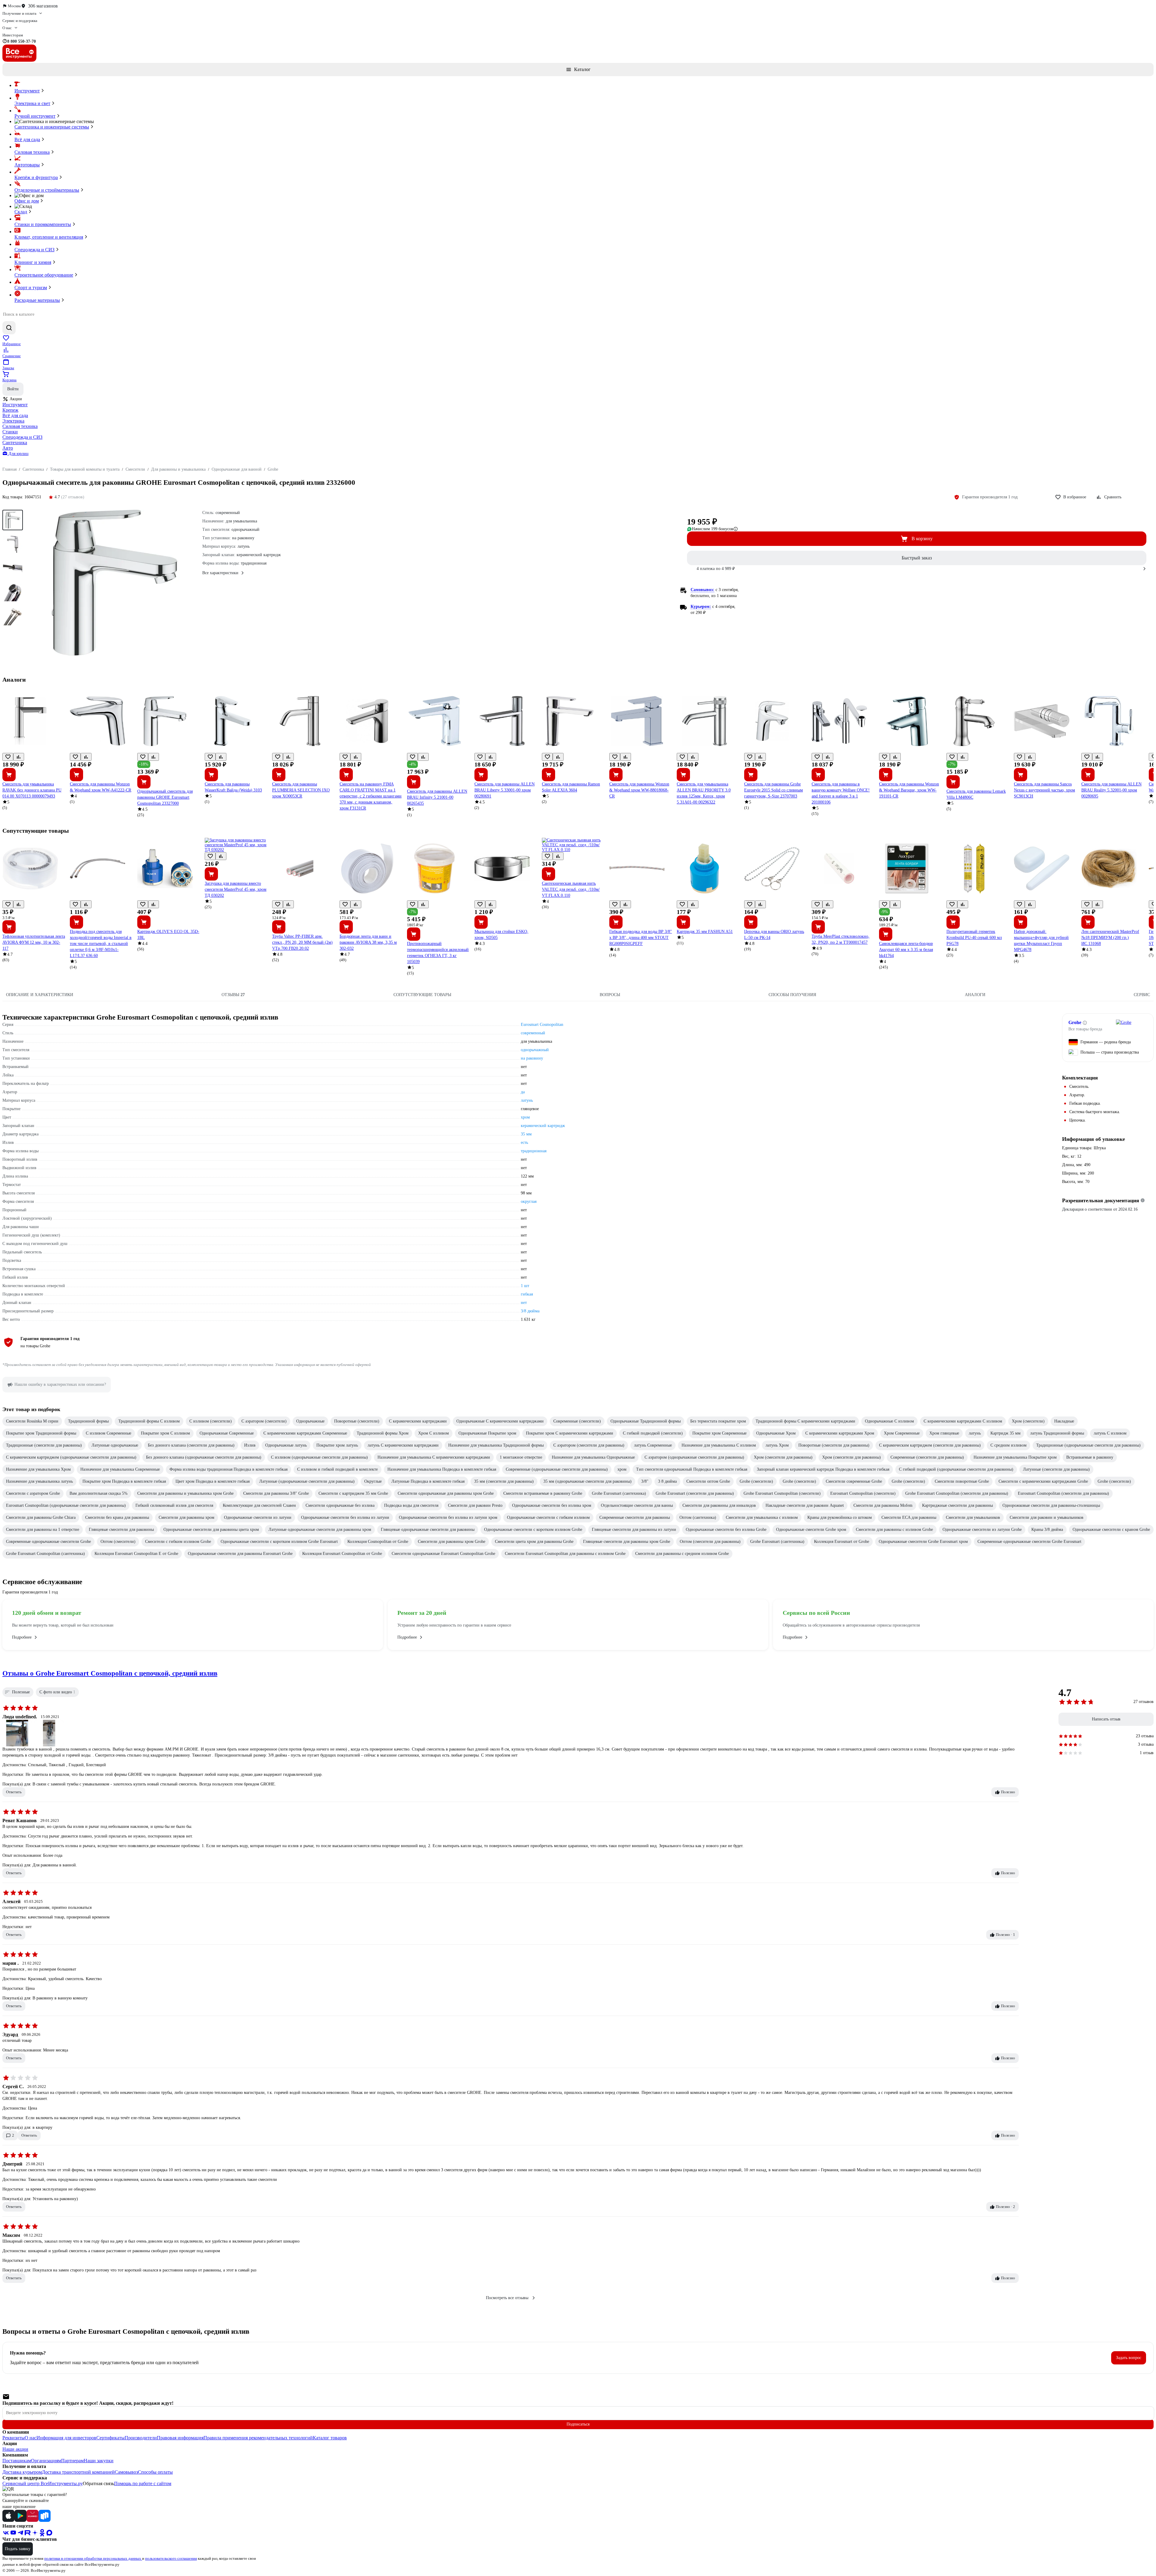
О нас (31, 2438)
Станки (10, 432)
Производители (141, 2438)
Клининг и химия (33, 262)
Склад (21, 212)
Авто (8, 448)
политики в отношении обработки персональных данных (93, 2558)
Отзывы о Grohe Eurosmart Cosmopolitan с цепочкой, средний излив (110, 1673)
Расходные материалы (37, 300)
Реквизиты (14, 2438)
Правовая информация (180, 2438)
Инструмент (27, 91)
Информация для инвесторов (66, 2438)
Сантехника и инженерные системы (52, 127)
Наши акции (15, 2449)
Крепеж (10, 410)
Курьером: (701, 607)
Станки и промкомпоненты (43, 224)
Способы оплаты (155, 2472)
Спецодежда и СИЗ (34, 250)
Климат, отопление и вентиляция (49, 237)
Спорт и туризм (31, 288)
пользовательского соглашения (171, 2558)
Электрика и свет (32, 103)
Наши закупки (99, 2461)
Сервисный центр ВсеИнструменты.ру (43, 2483)
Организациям (46, 2461)
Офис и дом (27, 201)
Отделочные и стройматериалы (47, 190)
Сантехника (15, 443)
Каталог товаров (330, 2438)
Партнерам (72, 2461)
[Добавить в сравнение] (19, 757)
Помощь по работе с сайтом (143, 2483)
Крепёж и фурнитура (36, 177)
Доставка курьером (22, 2472)
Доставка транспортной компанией (78, 2472)
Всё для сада (27, 139)
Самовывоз (126, 2472)
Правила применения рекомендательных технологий (258, 2438)
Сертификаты (110, 2438)
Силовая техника (32, 152)
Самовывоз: (702, 590)
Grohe (1075, 1022)
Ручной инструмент (35, 116)
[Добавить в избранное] (8, 757)
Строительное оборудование (44, 275)
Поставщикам (17, 2461)
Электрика (13, 421)
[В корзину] (9, 775)
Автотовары (27, 165)
